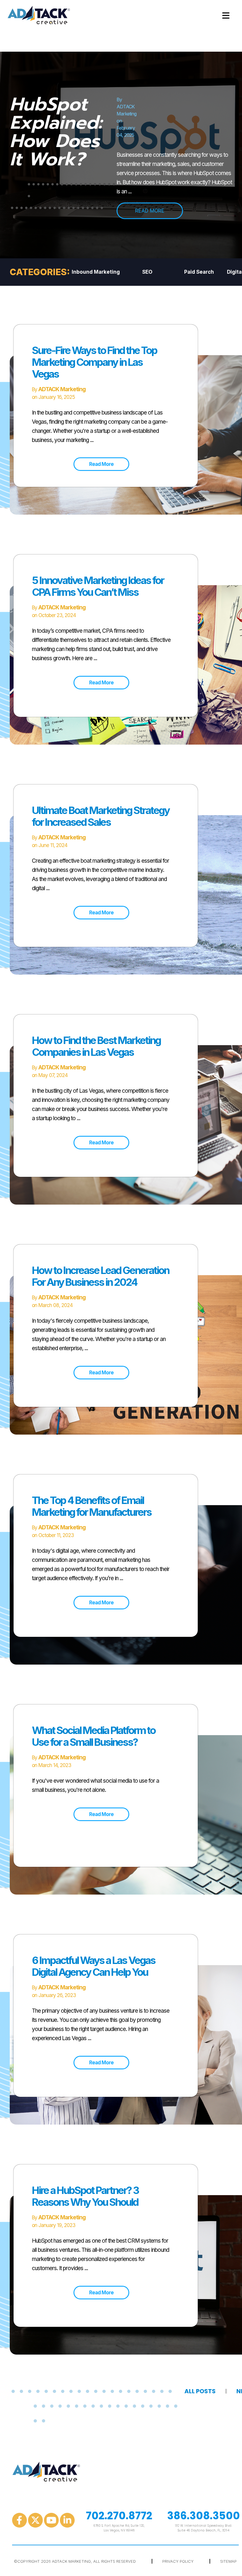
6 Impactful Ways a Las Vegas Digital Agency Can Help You (94, 1966)
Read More (101, 464)
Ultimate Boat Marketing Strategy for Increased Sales (101, 816)
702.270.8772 (119, 2516)
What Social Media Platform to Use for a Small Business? (94, 1736)
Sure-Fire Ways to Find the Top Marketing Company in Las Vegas (94, 362)
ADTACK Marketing (62, 389)
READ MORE (150, 211)
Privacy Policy (178, 2561)
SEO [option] (147, 272)
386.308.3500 (203, 2516)
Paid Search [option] (199, 272)
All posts (200, 2391)
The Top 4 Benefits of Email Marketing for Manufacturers (92, 1506)
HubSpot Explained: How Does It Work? (56, 132)
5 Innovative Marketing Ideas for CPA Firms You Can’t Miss (98, 586)
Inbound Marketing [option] (96, 272)
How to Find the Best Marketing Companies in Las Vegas (96, 1046)
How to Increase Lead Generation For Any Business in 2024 (100, 1276)
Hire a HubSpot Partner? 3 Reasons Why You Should (85, 2196)
